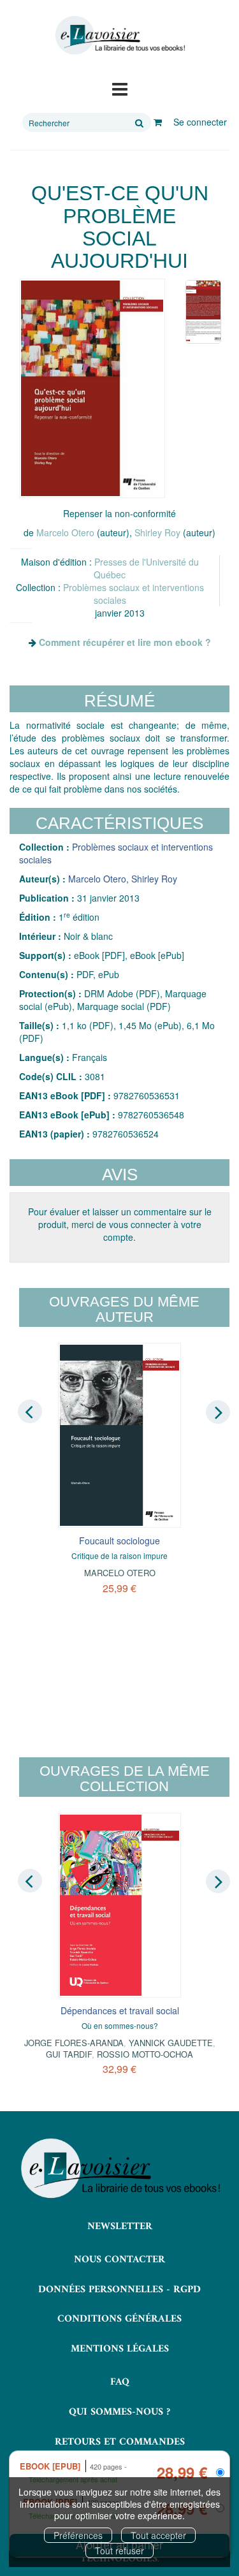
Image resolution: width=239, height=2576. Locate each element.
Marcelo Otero (65, 532)
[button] (92, 388)
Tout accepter (158, 2535)
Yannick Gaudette (171, 2043)
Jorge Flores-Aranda (74, 2043)
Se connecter (200, 122)
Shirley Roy (157, 532)
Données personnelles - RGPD (119, 2290)
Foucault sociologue (119, 1540)
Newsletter (120, 2227)
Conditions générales (119, 2319)
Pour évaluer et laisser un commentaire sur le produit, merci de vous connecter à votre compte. (120, 1224)
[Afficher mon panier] (158, 122)
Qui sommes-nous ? (119, 2412)
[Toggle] (120, 88)
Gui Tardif (69, 2054)
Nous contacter (119, 2260)
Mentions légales (120, 2349)
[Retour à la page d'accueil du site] (119, 35)
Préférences (78, 2535)
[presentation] (30, 1411)
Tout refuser (119, 2550)
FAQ (120, 2382)
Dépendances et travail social (120, 2010)
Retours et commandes (120, 2442)
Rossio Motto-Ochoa (145, 2054)
